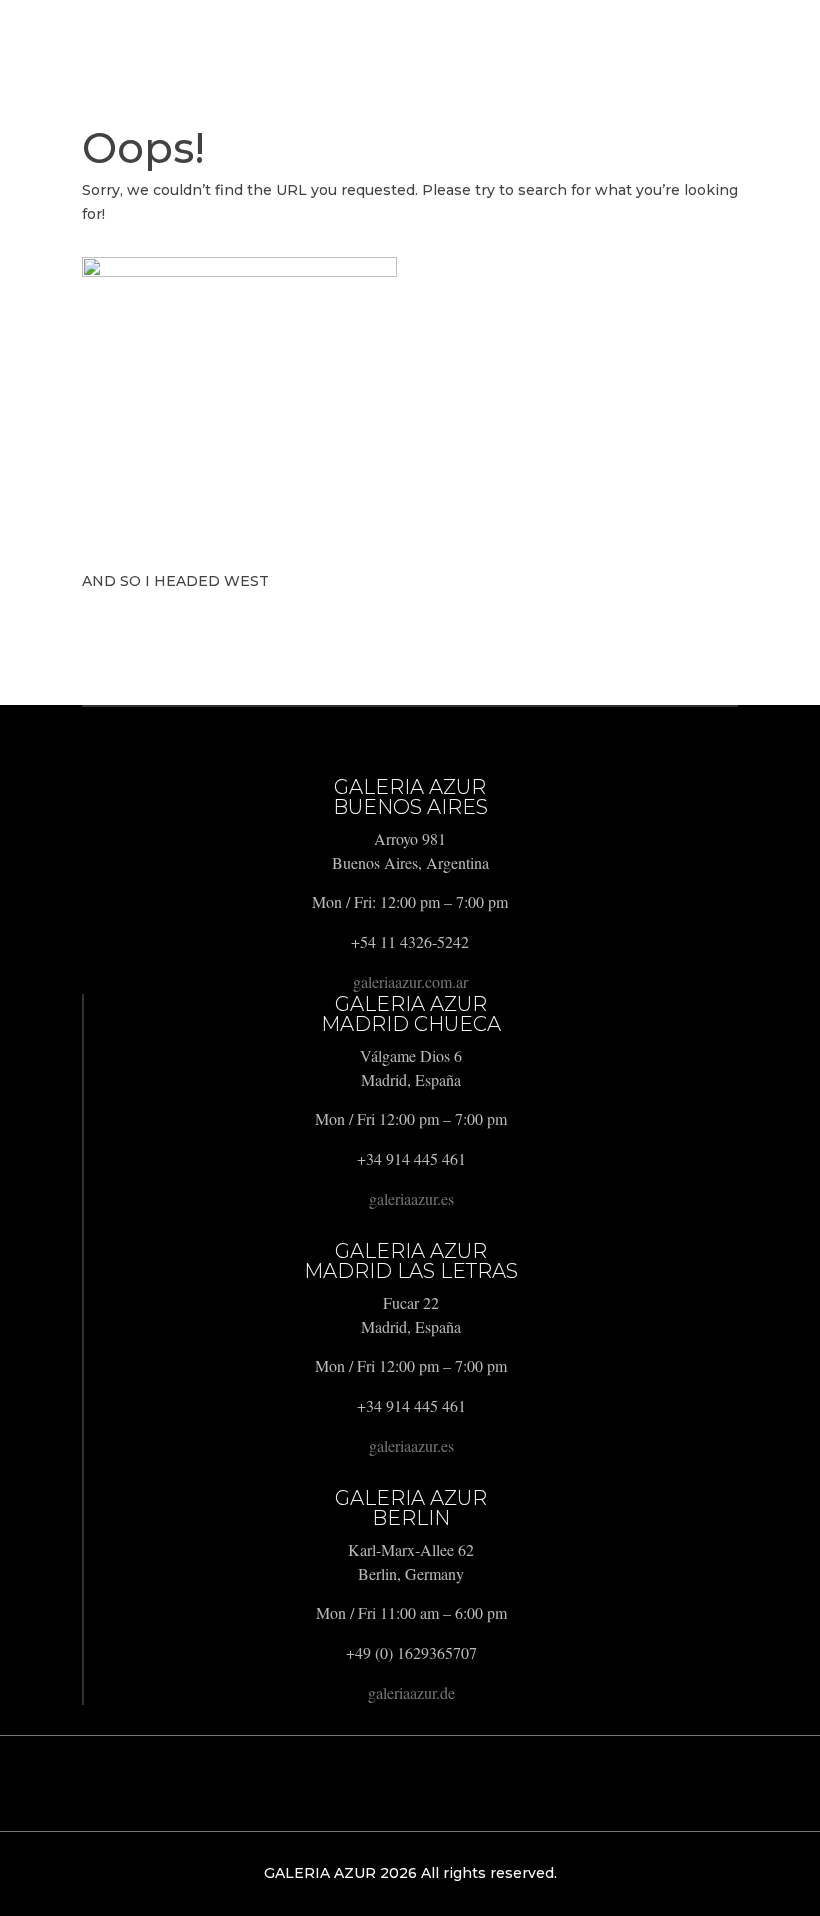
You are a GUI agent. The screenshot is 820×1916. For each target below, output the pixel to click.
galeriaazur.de (411, 1692)
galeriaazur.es (411, 1198)
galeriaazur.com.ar (410, 981)
